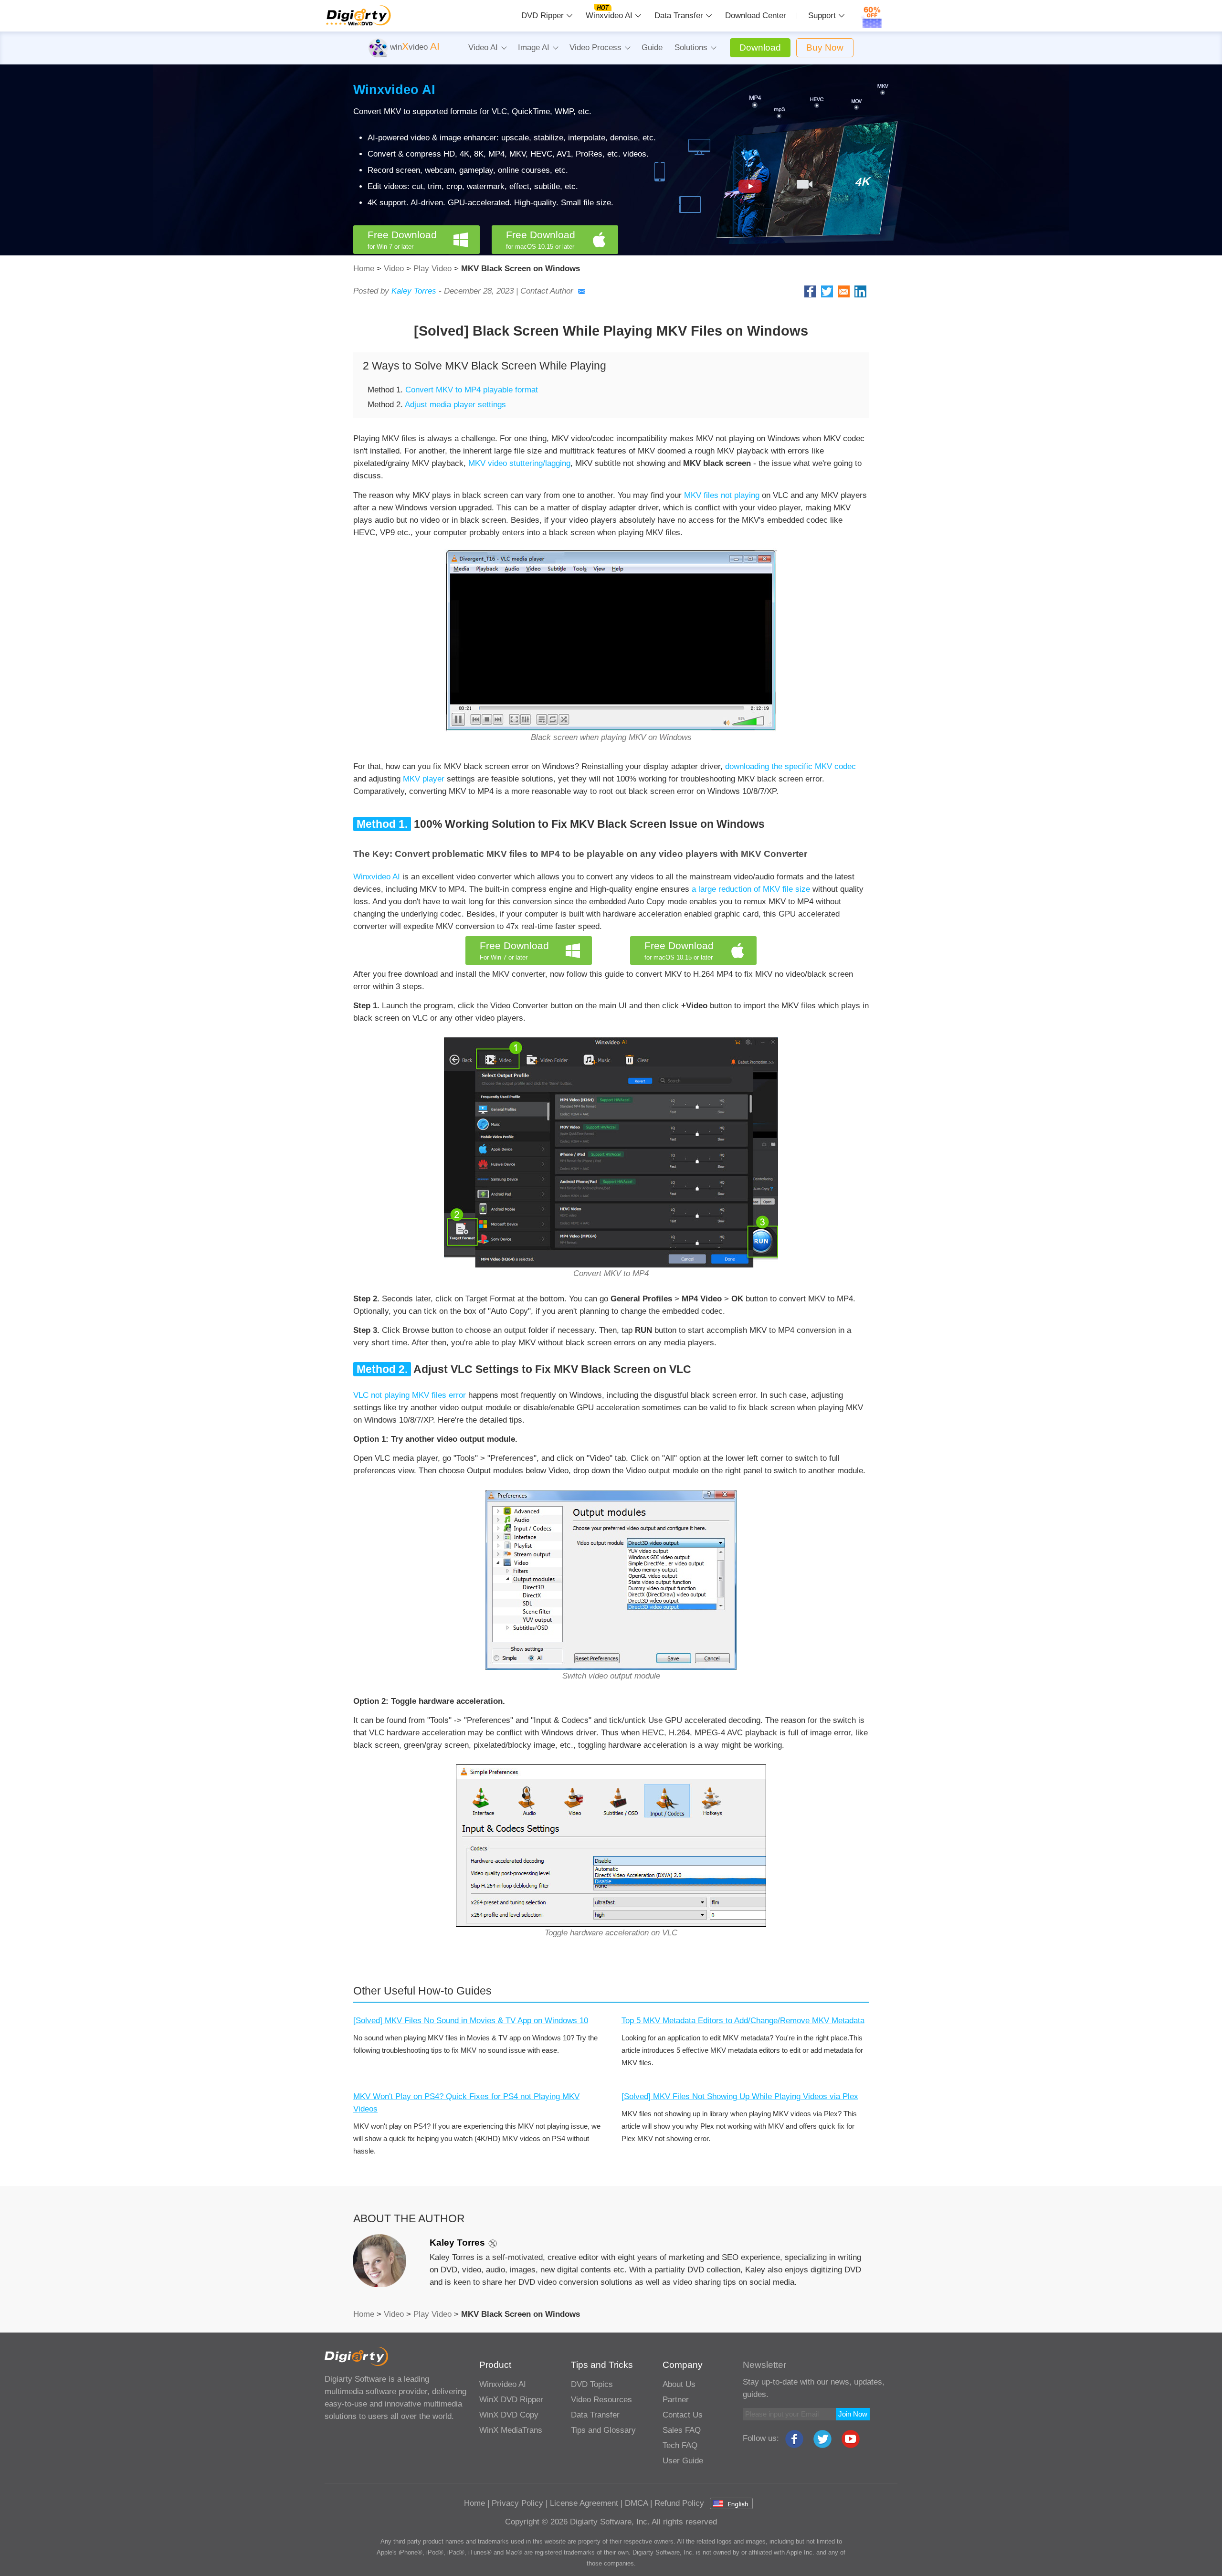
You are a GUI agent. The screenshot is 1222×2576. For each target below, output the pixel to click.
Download (760, 48)
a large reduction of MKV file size (752, 889)
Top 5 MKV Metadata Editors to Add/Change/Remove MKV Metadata (743, 2021)
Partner (676, 2400)
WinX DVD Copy (509, 2415)
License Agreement (584, 2503)
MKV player (424, 779)
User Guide (683, 2461)
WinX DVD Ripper (511, 2400)
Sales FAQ (682, 2430)
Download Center (756, 16)
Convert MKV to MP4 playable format (472, 390)
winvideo (414, 47)
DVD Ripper (543, 16)
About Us (679, 2384)
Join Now (853, 2414)
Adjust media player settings (455, 405)
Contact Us (683, 2415)
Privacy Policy (517, 2503)
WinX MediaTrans (511, 2430)
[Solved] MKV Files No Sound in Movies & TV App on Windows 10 (471, 2021)
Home (364, 269)
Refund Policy (679, 2503)
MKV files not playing (722, 495)
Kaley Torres (414, 291)
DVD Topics (592, 2384)
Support (822, 16)
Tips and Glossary (603, 2430)
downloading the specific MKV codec (790, 766)
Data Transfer (679, 16)
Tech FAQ (680, 2445)
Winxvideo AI (609, 16)
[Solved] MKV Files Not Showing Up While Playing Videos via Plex (740, 2096)
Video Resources (601, 2400)
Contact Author (547, 291)
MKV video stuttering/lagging (519, 463)
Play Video (432, 269)
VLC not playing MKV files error (410, 1395)
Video (394, 269)
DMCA (636, 2503)
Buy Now (825, 48)
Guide (652, 48)
